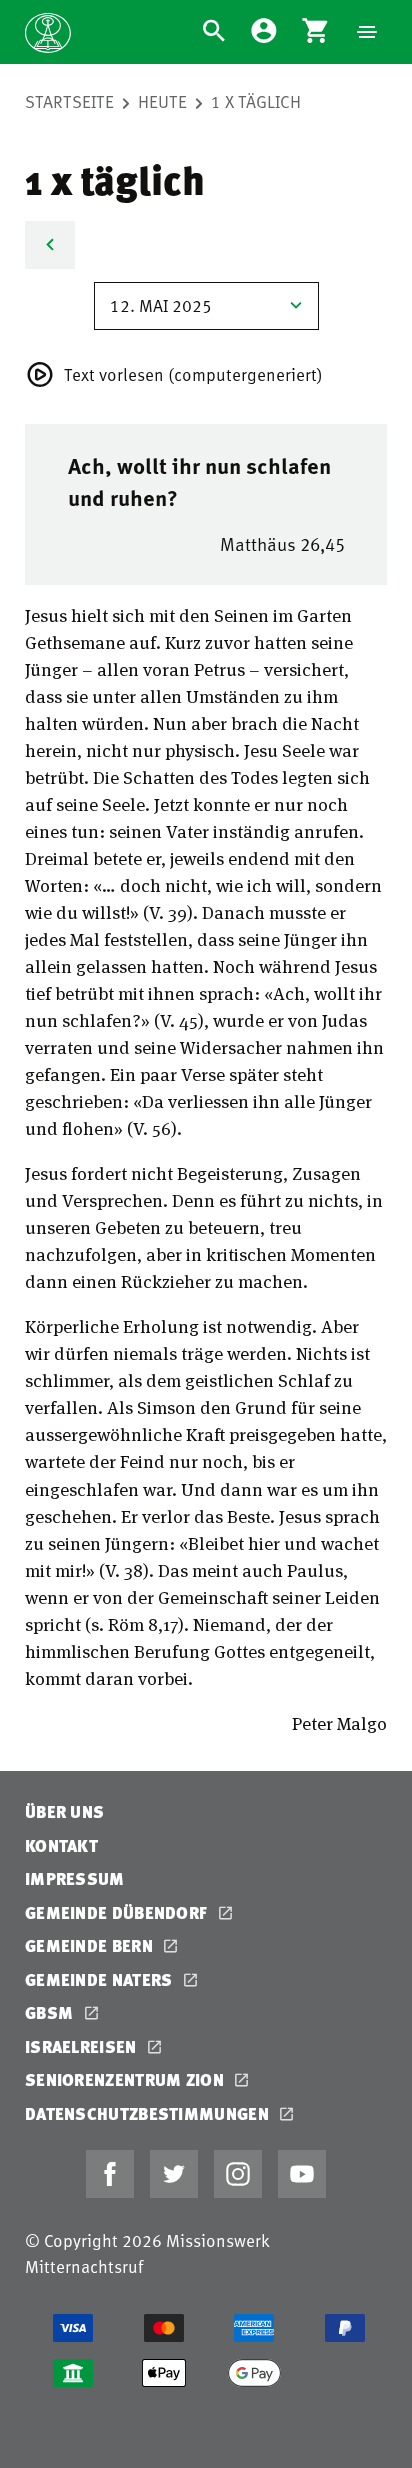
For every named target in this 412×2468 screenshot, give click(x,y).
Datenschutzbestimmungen (149, 2113)
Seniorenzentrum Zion (126, 2079)
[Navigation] (367, 32)
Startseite (69, 101)
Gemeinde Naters (101, 1979)
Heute (162, 101)
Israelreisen (83, 2046)
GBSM (51, 2012)
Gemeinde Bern (91, 1945)
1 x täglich (256, 101)
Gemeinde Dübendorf (118, 1912)
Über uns (64, 1811)
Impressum (75, 1878)
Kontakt (61, 1845)
